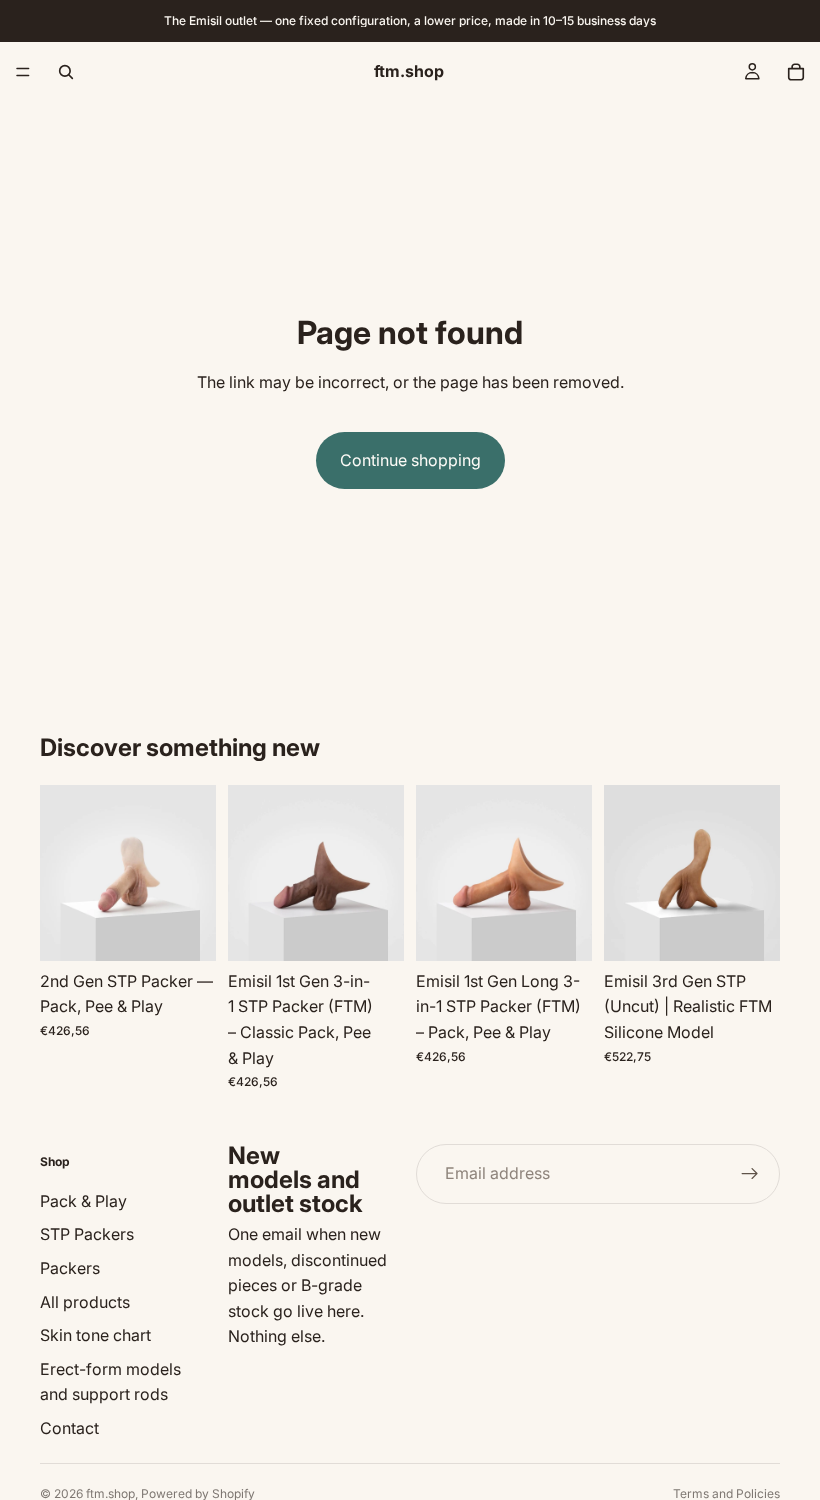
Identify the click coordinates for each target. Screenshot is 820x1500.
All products (85, 1302)
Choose (202, 929)
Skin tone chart (95, 1335)
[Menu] (23, 72)
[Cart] (796, 72)
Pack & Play (83, 1201)
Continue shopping (410, 460)
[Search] (66, 72)
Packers (70, 1268)
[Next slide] (194, 873)
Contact (69, 1428)
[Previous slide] (62, 873)
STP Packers (87, 1235)
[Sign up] (750, 1174)
